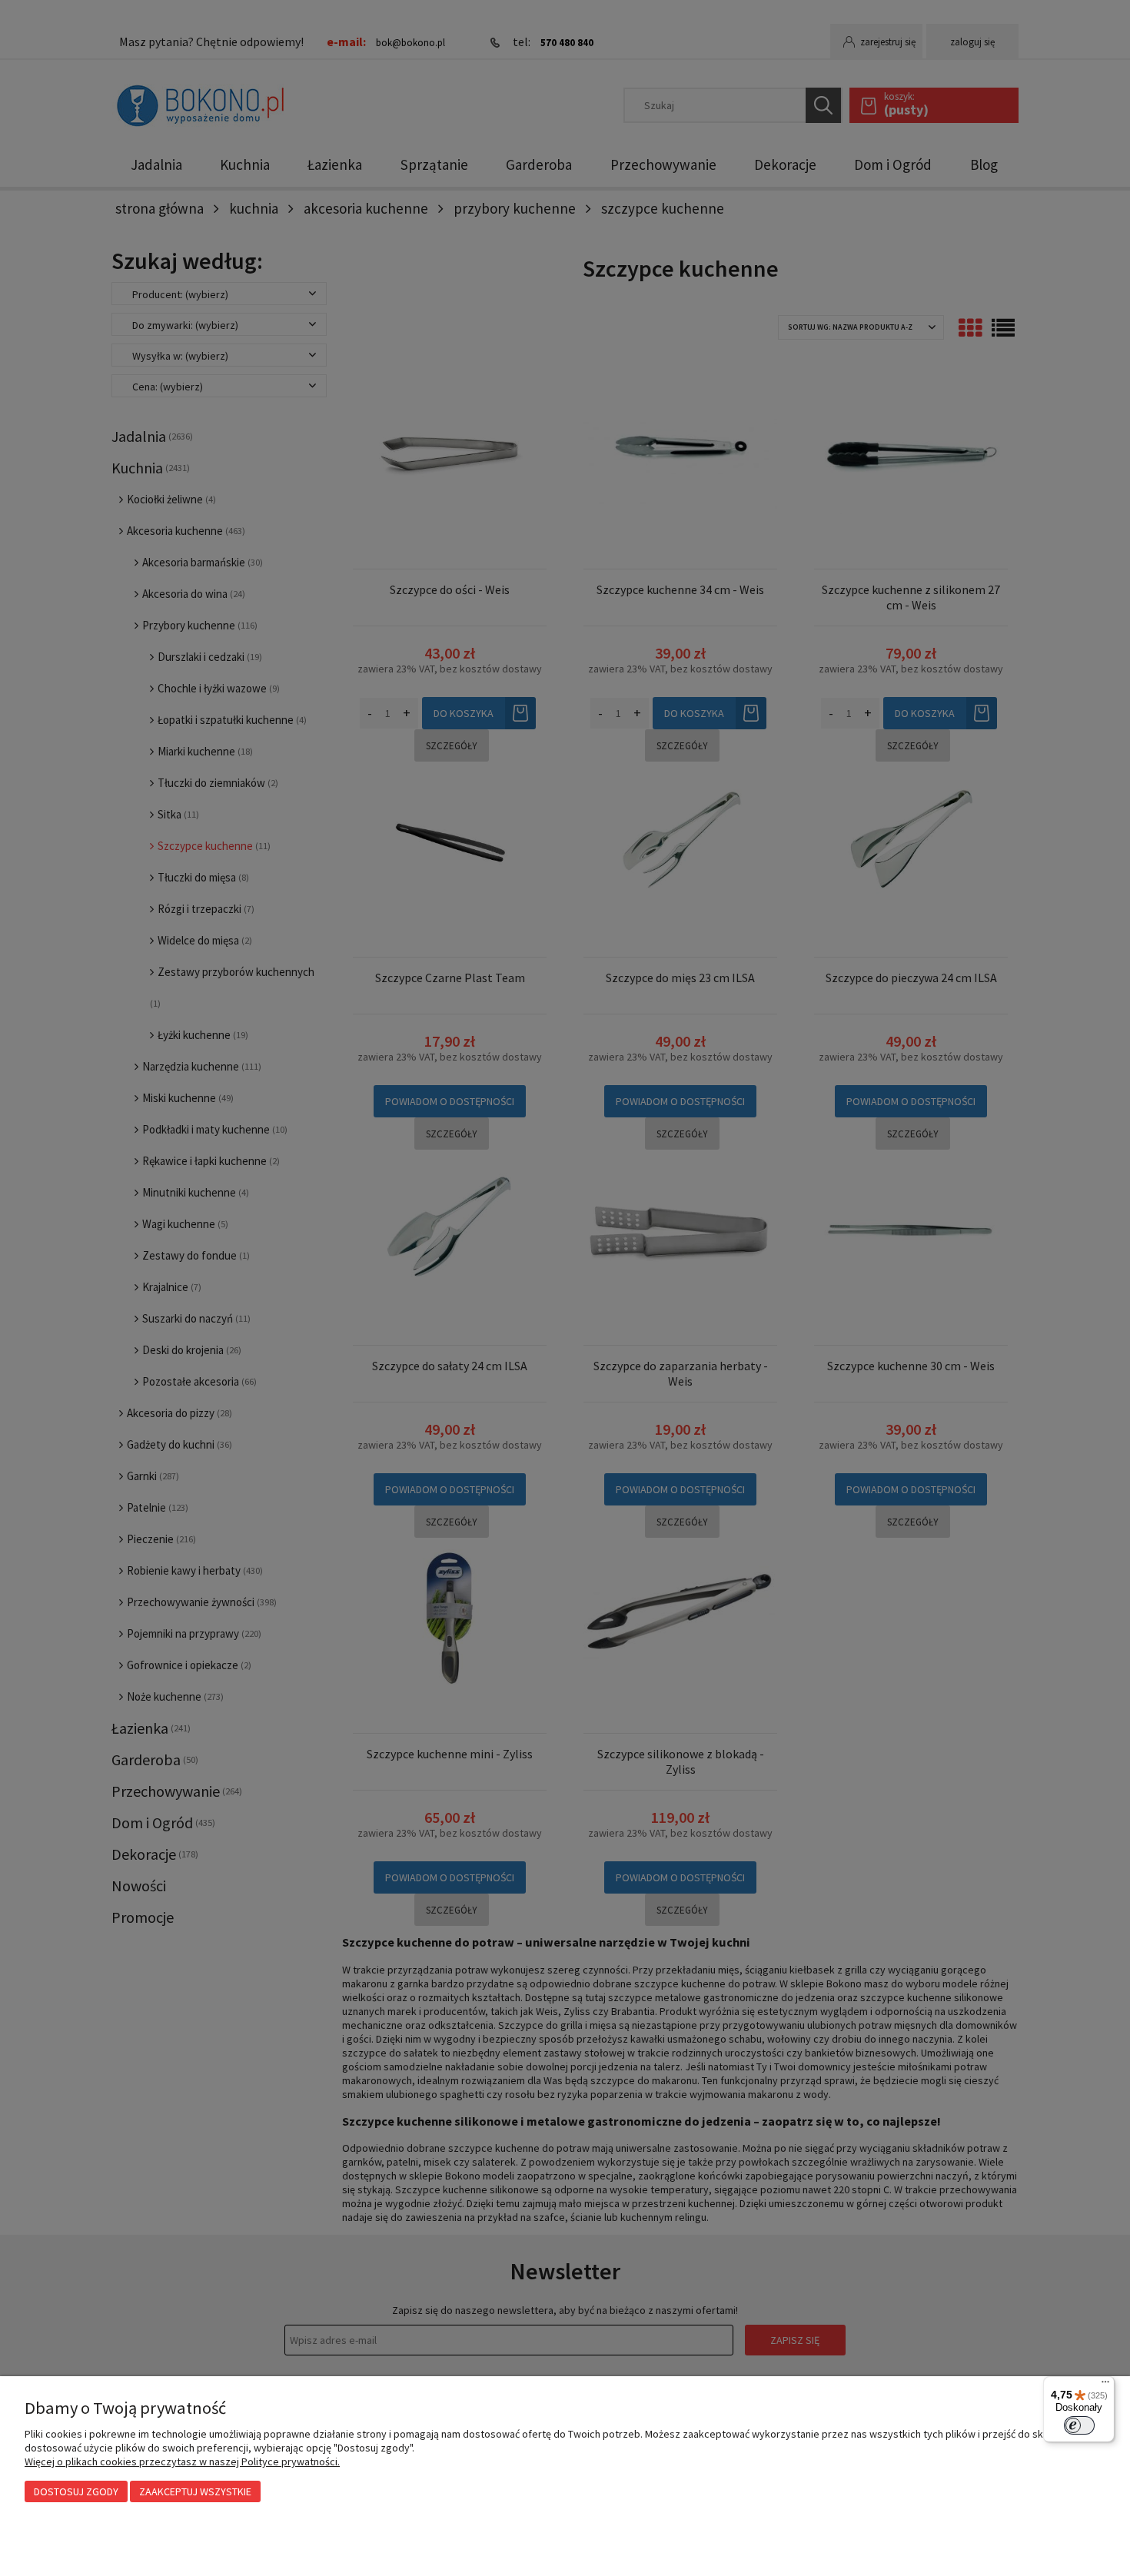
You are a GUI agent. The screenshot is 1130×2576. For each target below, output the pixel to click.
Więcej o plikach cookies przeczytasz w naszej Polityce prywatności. (182, 2461)
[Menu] (1105, 2385)
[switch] (1079, 2425)
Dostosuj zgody (76, 2491)
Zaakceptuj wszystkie (195, 2491)
